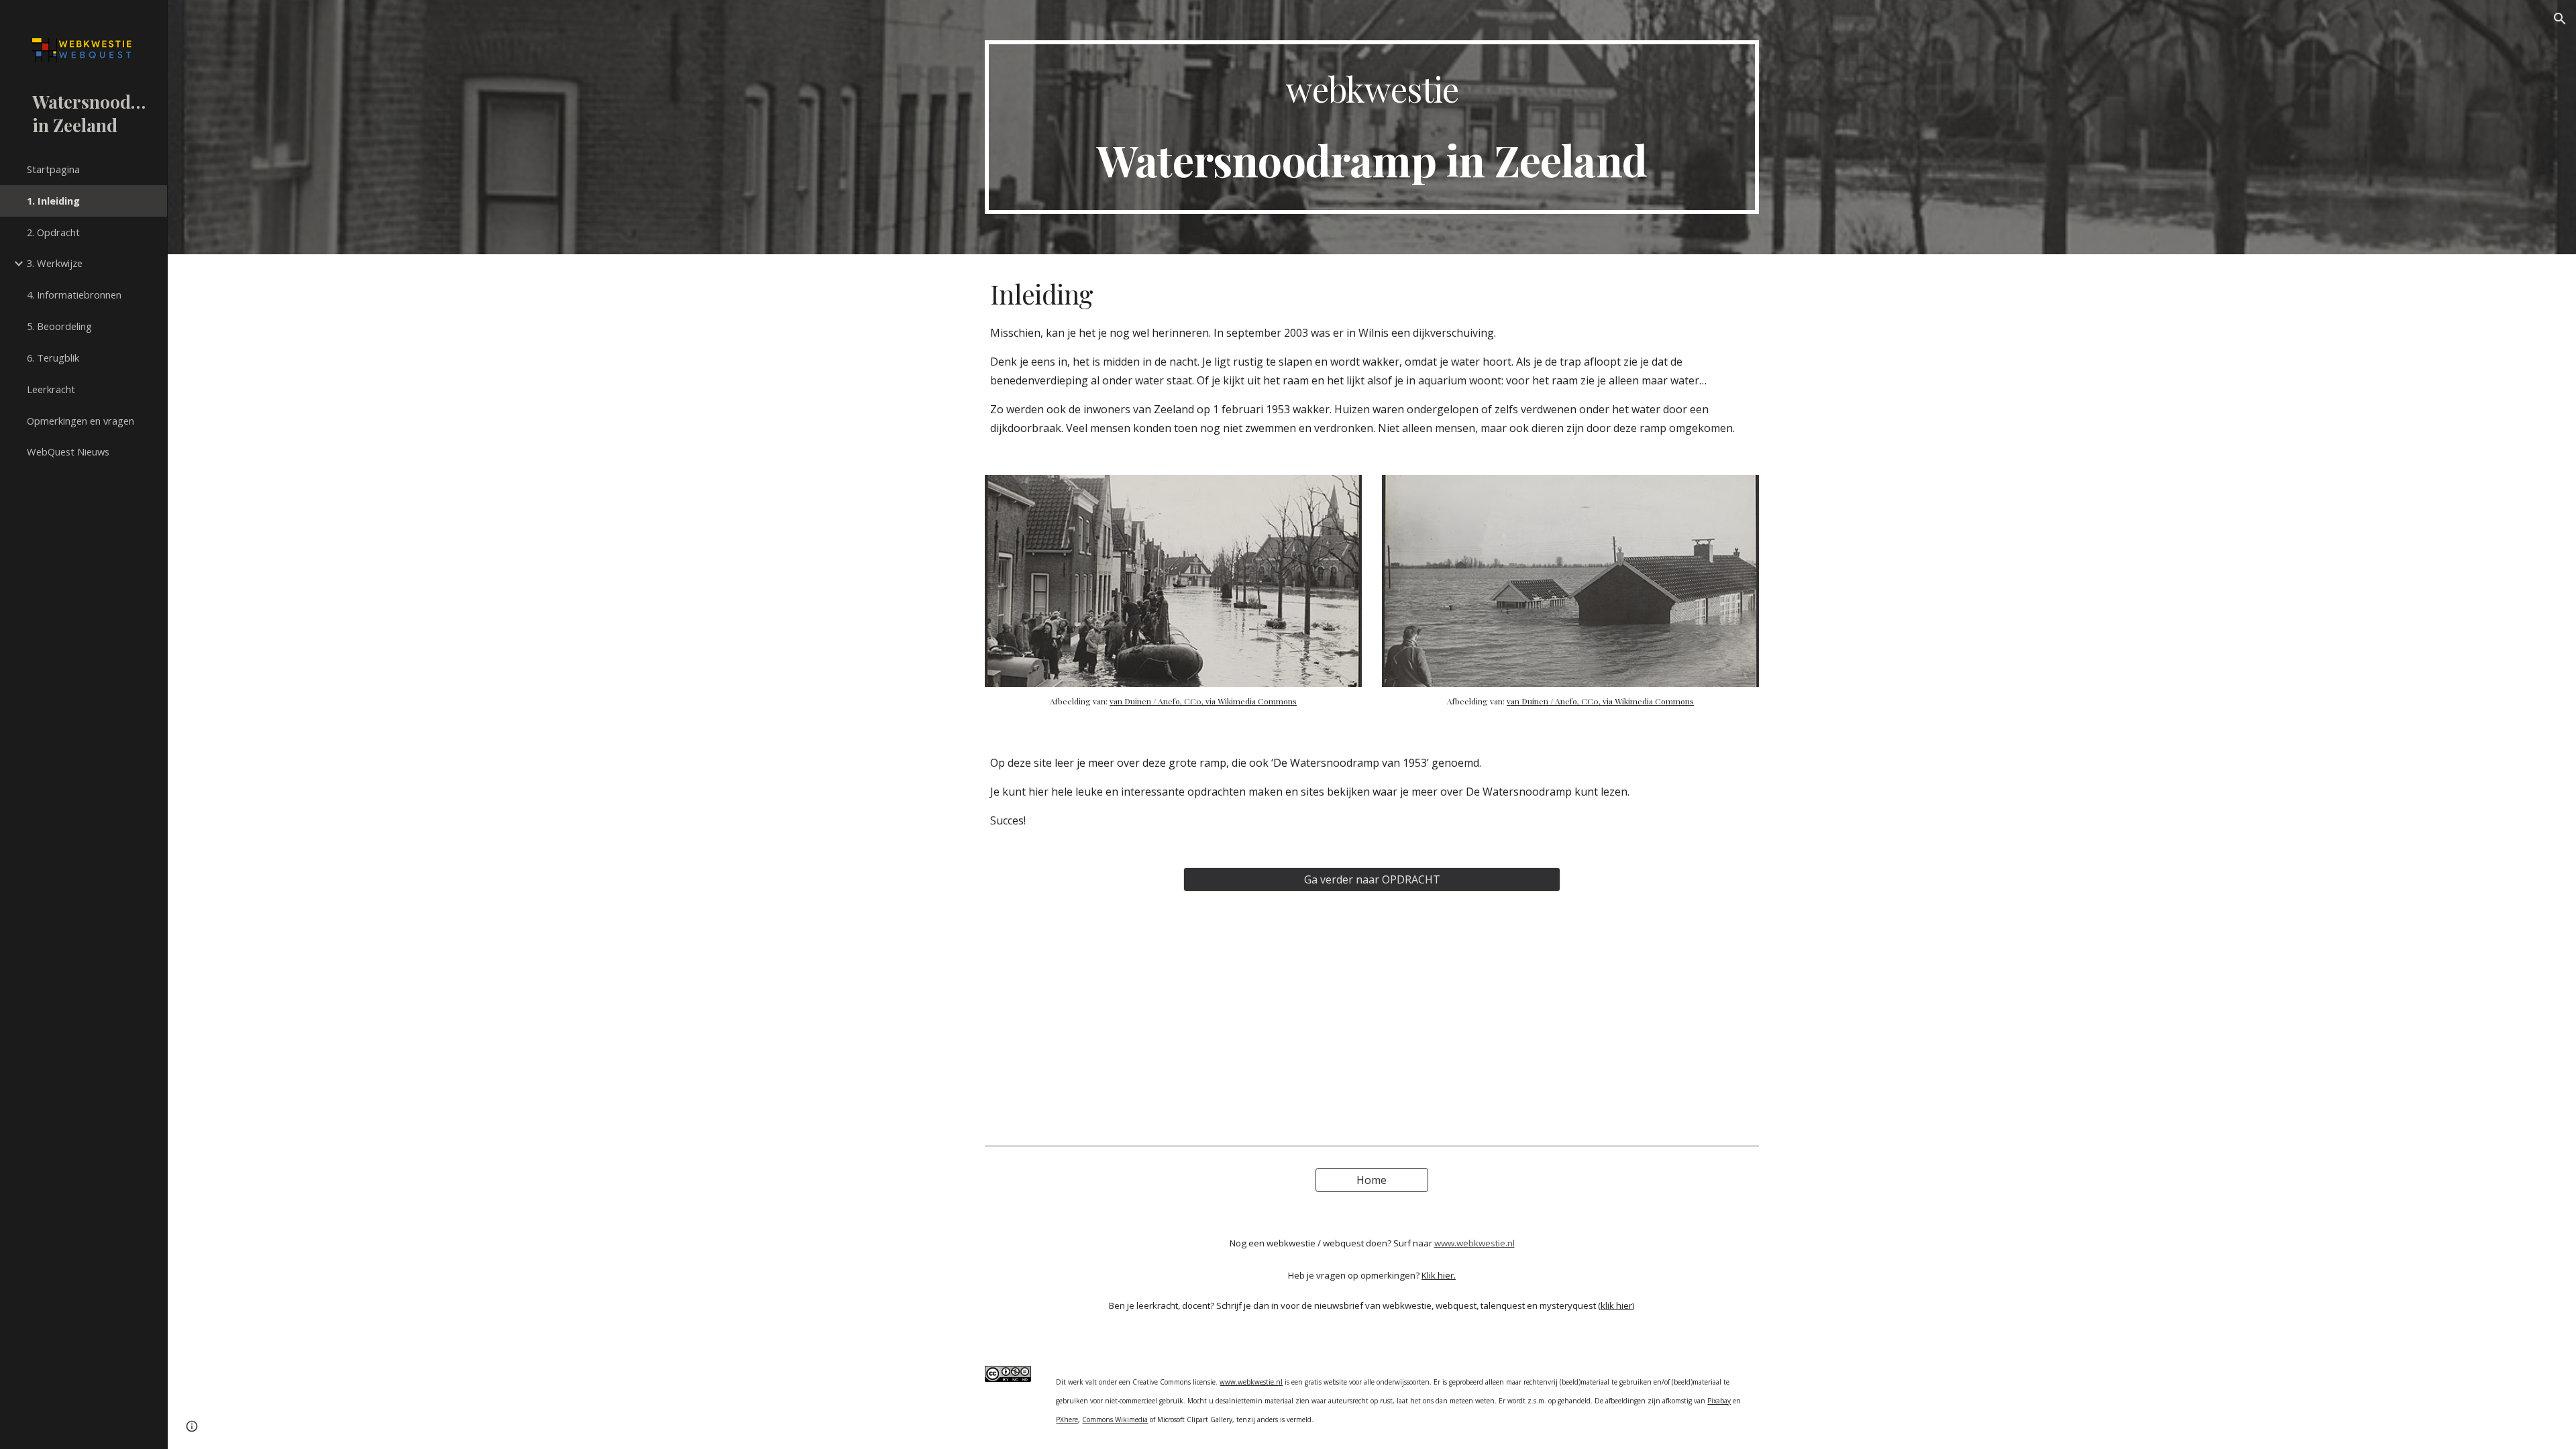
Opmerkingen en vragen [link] (80, 421)
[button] (2560, 19)
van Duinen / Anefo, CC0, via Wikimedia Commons (1203, 701)
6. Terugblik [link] (53, 358)
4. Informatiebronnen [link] (74, 294)
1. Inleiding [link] (53, 201)
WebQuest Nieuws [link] (68, 451)
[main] (1372, 127)
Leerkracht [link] (51, 389)
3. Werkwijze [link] (55, 263)
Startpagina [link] (53, 169)
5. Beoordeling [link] (59, 326)
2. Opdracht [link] (53, 232)
